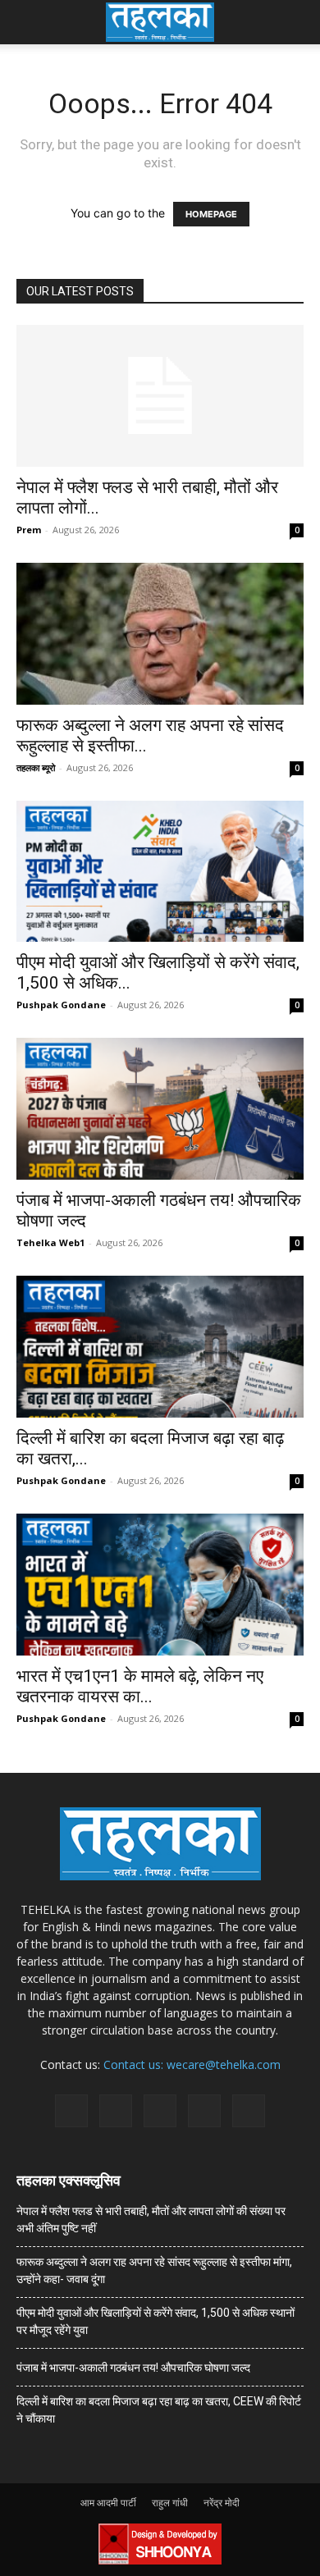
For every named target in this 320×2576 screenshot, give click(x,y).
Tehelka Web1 (50, 1242)
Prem (29, 530)
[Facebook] (71, 2111)
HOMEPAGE (211, 214)
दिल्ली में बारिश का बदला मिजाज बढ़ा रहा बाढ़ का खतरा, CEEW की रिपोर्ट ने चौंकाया (159, 2410)
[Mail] (116, 2111)
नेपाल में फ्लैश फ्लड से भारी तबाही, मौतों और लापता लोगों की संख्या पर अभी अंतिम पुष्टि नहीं (151, 2220)
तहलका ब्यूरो (36, 767)
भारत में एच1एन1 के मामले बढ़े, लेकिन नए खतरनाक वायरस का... (140, 1686)
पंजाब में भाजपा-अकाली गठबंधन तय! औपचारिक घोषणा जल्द (133, 2368)
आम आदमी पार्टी (108, 2503)
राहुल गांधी (170, 2503)
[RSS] (160, 2111)
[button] (28, 22)
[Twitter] (204, 2111)
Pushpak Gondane (61, 1005)
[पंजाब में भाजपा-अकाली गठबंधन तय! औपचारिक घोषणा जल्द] (160, 1109)
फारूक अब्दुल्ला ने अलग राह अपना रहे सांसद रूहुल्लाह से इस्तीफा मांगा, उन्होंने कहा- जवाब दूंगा (154, 2270)
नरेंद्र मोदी (222, 2503)
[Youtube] (249, 2111)
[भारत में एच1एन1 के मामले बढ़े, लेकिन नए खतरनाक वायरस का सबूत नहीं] (160, 1585)
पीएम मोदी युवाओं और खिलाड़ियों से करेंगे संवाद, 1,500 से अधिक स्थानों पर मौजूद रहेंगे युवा (155, 2321)
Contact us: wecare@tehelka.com (192, 2064)
